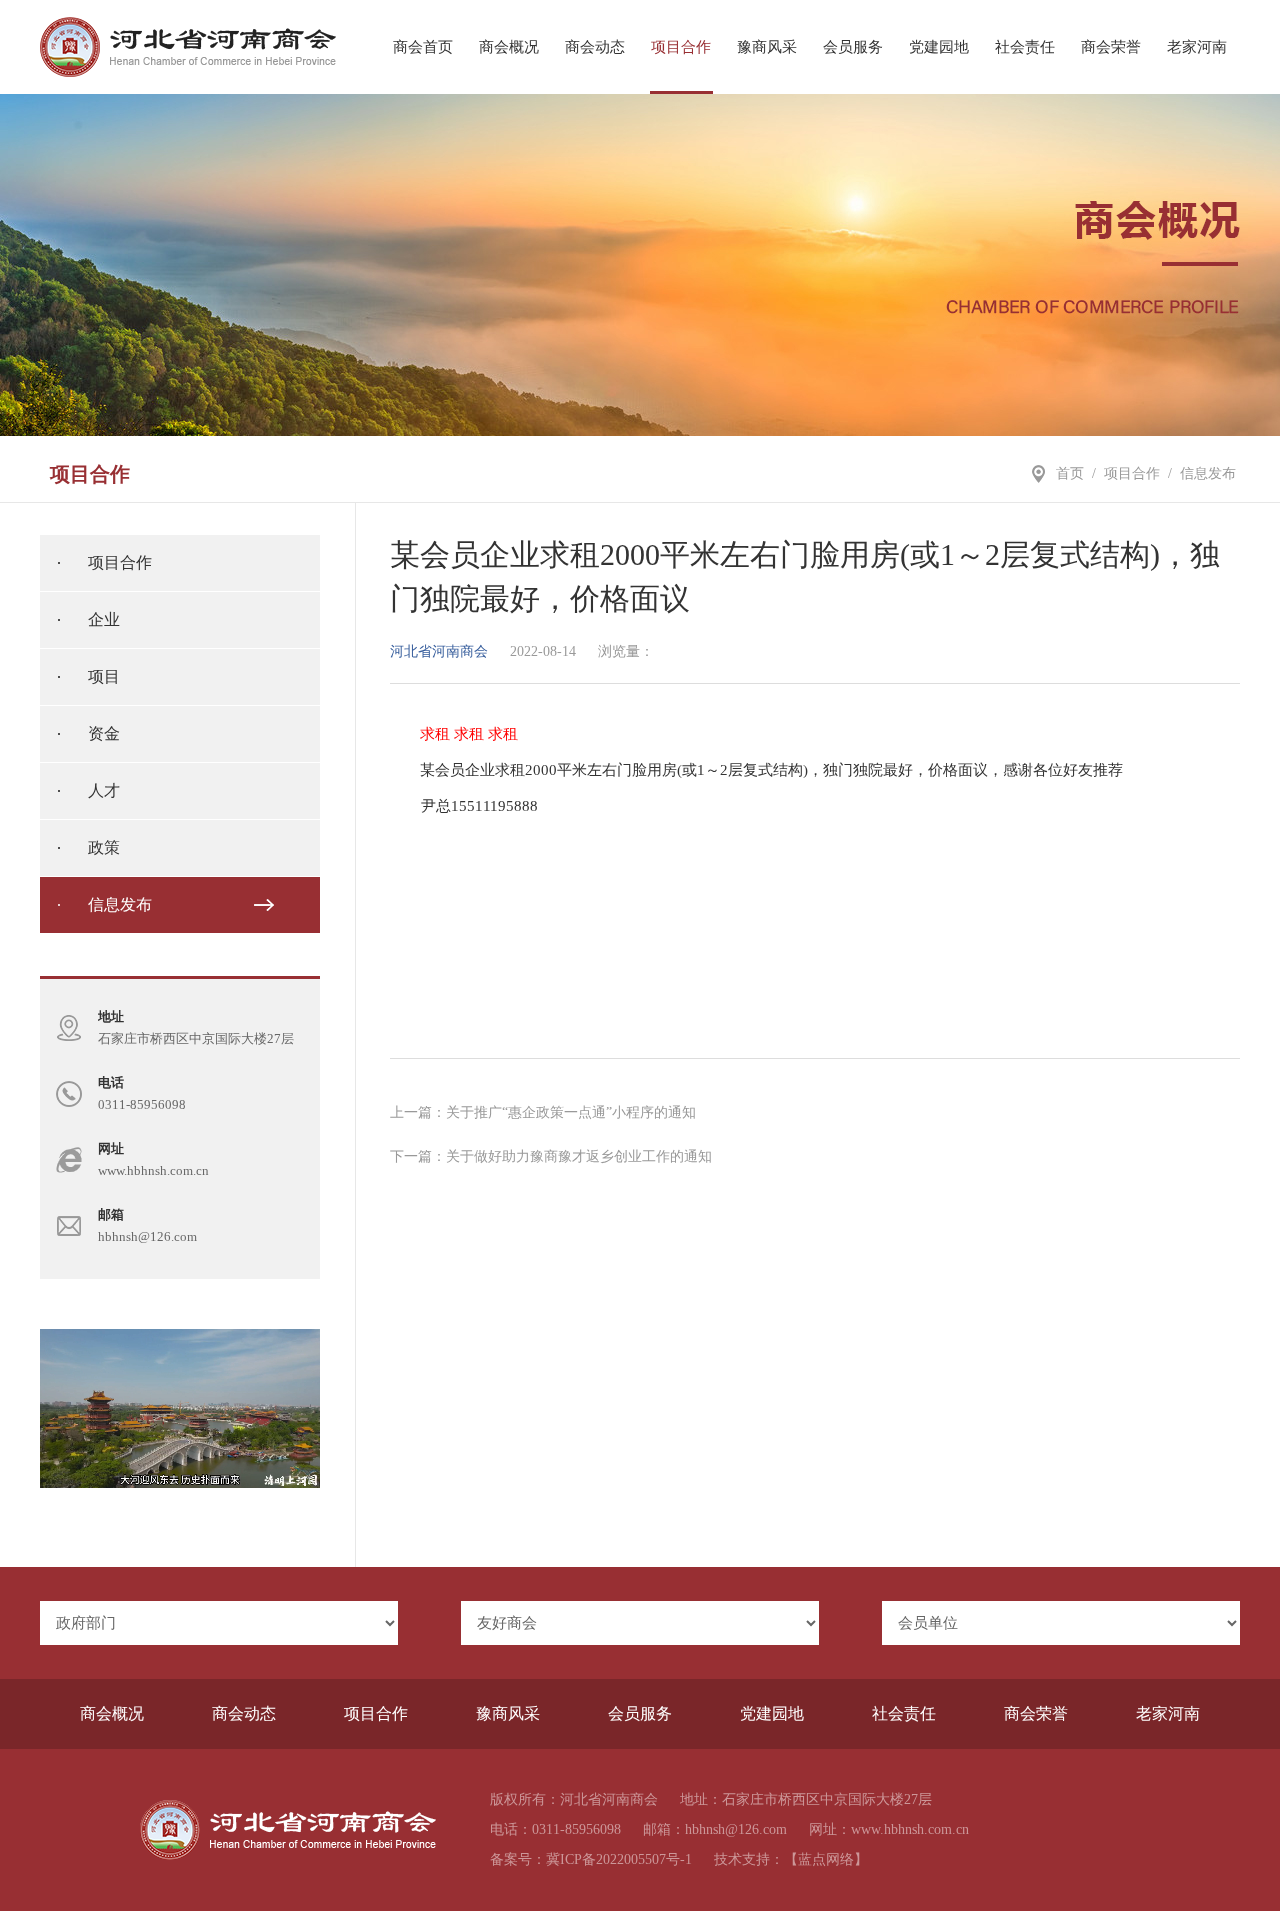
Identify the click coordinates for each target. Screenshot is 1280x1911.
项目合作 (681, 47)
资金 (104, 733)
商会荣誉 (1111, 47)
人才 (104, 790)
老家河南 (1197, 47)
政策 (104, 847)
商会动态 (595, 47)
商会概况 (509, 47)
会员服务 (853, 47)
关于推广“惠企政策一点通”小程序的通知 (571, 1112)
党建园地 (939, 47)
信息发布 (1208, 473)
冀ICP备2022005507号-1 (619, 1859)
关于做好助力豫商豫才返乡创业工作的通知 (579, 1156)
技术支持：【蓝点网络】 (791, 1859)
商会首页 (423, 47)
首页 (1070, 473)
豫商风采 (767, 47)
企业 (104, 619)
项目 (104, 676)
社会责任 (1025, 47)
